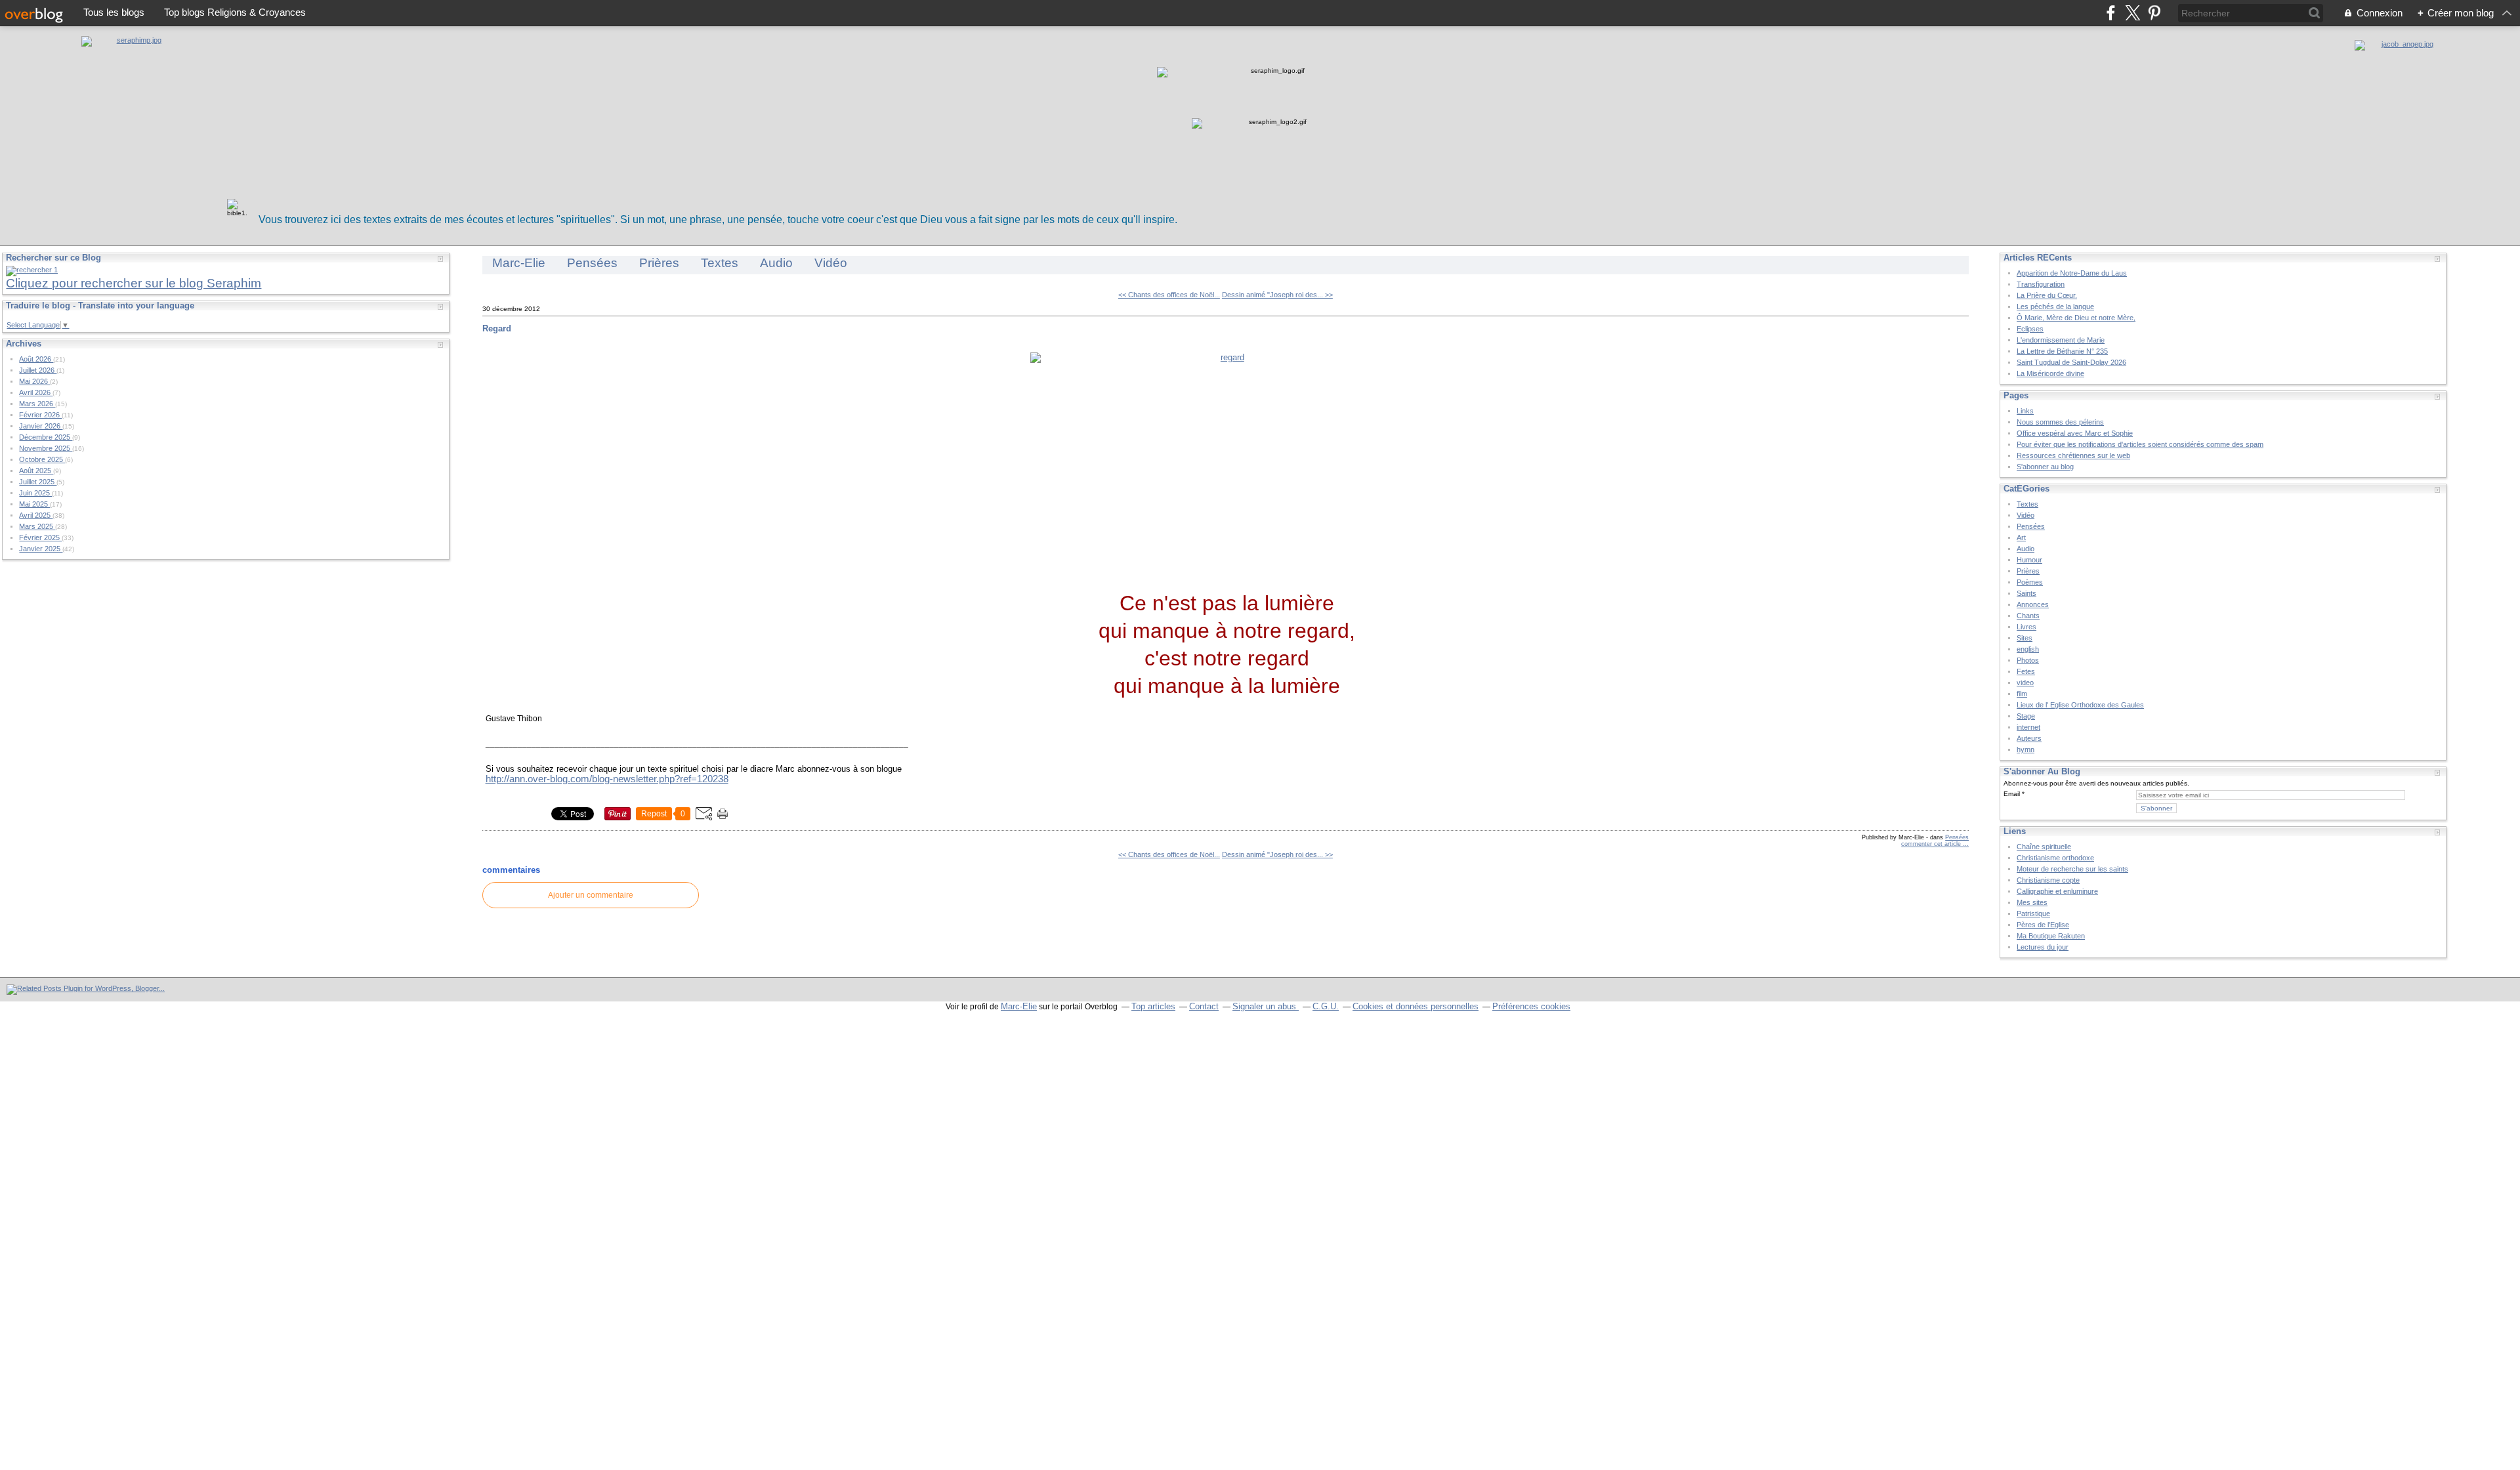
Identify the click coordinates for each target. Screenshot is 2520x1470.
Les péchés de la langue (2055, 306)
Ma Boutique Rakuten (2051, 936)
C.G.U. (1326, 1006)
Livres (2026, 627)
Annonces (2033, 604)
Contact (1204, 1006)
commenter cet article (1932, 844)
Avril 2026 (36, 392)
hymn (2026, 749)
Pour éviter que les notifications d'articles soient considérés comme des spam (2140, 444)
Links (2025, 411)
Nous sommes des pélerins (2060, 422)
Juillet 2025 (38, 482)
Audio (776, 263)
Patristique (2033, 913)
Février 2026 (40, 415)
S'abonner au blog (2045, 467)
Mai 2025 (34, 504)
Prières (659, 263)
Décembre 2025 (46, 437)
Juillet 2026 (38, 370)
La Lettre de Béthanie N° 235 (2062, 351)
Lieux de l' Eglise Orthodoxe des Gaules (2080, 705)
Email (2012, 794)
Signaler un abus (1266, 1006)
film (2022, 694)
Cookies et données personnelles (1416, 1006)
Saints (2026, 593)
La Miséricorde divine (2050, 373)
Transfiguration (2041, 284)
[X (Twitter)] (2132, 13)
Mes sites (2032, 902)
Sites (2025, 638)
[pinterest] (2154, 13)
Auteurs (2029, 738)
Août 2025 (36, 471)
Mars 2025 (37, 526)
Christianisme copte (2048, 880)
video (2025, 682)
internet (2028, 727)
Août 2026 (36, 359)
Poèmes (2030, 582)
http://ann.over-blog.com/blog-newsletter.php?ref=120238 (607, 779)
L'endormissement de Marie (2061, 340)
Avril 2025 (36, 515)
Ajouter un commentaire (591, 895)
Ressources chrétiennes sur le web (2073, 455)
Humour (2029, 560)
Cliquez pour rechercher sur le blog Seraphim (134, 283)
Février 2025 (40, 537)
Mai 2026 (34, 381)
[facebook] (2111, 13)
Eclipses (2030, 329)
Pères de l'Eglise (2043, 925)
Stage (2026, 716)
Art (2021, 537)
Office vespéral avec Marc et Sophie (2075, 433)
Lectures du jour (2043, 947)
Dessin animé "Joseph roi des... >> (1277, 295)
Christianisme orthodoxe (2055, 858)
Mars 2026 (37, 404)
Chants (2028, 616)
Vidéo (831, 263)
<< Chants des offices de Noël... (1169, 295)
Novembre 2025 (46, 448)
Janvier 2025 (41, 549)
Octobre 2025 (42, 459)
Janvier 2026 (41, 426)
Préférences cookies (1531, 1006)
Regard (497, 328)
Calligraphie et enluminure (2057, 891)
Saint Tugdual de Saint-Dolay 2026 (2071, 362)
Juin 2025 (35, 493)
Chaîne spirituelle (2044, 847)
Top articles (1153, 1006)
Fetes (2026, 671)
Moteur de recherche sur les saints (2072, 869)
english (2028, 649)
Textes (720, 263)
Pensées (592, 263)
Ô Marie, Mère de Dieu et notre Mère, (2076, 318)
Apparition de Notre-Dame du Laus (2072, 273)
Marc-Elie (519, 263)
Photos (2028, 660)
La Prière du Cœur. (2047, 295)
